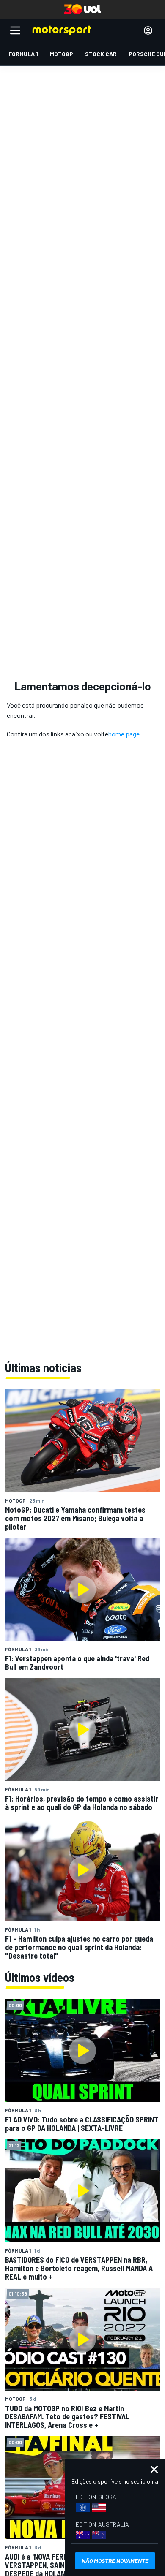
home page (124, 734)
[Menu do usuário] (148, 30)
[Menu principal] (15, 30)
